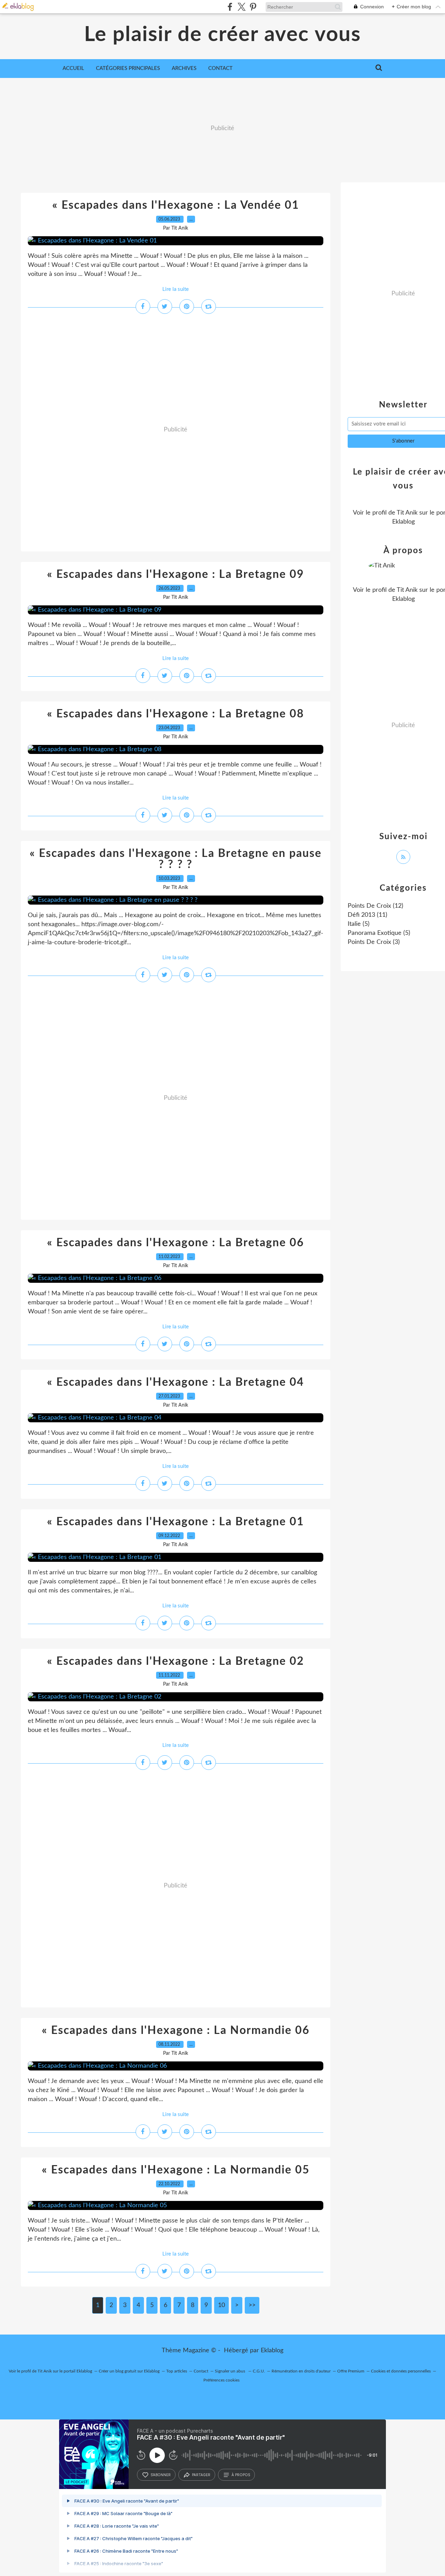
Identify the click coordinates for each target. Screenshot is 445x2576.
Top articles (177, 2371)
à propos (241, 2475)
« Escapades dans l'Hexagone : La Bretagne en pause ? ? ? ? (176, 859)
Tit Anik (407, 513)
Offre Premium (351, 2371)
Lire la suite (176, 289)
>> (252, 2305)
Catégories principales (128, 68)
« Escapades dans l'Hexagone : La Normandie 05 (176, 2170)
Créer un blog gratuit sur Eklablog (129, 2371)
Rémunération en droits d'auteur (301, 2371)
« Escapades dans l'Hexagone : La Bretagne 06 (176, 1243)
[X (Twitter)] (241, 7)
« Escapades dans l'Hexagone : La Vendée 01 (176, 205)
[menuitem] (73, 69)
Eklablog (272, 2351)
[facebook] (230, 7)
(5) (359, 924)
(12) (375, 906)
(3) (374, 942)
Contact (220, 68)
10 (221, 2305)
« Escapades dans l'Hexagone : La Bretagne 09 (176, 574)
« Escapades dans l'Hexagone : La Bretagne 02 (176, 1661)
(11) (367, 915)
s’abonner (161, 2475)
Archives (184, 68)
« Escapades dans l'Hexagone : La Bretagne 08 (176, 714)
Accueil (73, 68)
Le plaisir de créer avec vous (222, 35)
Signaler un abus (230, 2371)
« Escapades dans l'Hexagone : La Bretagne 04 (176, 1382)
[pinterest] (253, 7)
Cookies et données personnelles (401, 2371)
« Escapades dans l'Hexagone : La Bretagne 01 (176, 1522)
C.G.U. (259, 2371)
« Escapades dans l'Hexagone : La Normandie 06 (176, 2030)
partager (201, 2475)
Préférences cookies (221, 2380)
